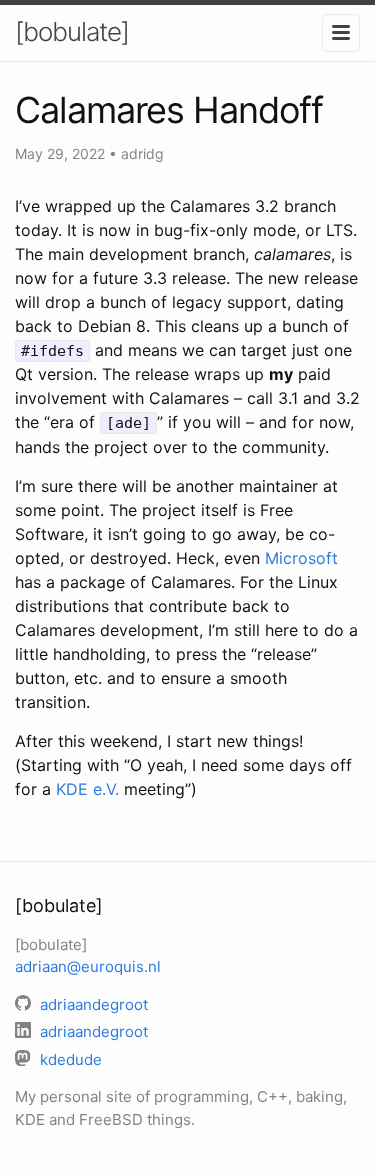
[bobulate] (72, 31)
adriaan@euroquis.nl (88, 966)
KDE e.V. (87, 789)
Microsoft (301, 558)
